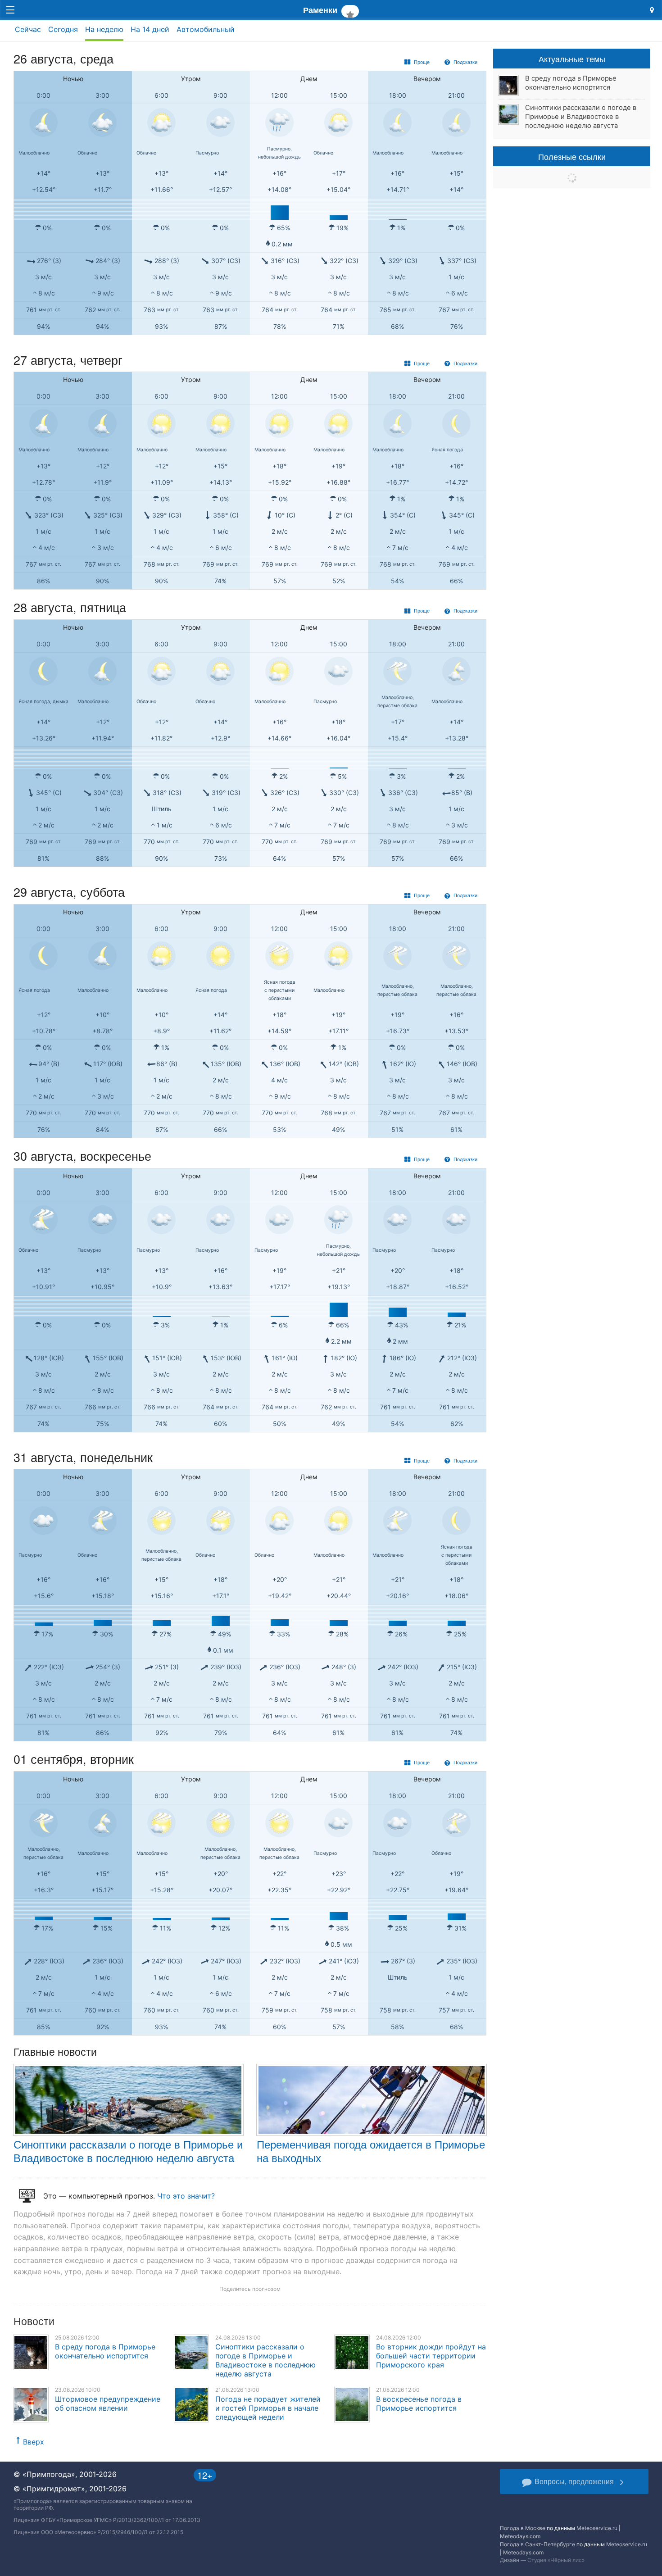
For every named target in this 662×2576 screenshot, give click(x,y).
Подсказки (465, 62)
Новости (34, 2321)
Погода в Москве (523, 2528)
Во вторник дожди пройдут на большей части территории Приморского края (431, 2356)
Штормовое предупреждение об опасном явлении (108, 2403)
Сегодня (63, 29)
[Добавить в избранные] (350, 11)
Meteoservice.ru (597, 2528)
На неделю (104, 29)
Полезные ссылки (572, 156)
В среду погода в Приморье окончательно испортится (105, 2351)
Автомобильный (206, 29)
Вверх (34, 2442)
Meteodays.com (520, 2536)
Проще (421, 62)
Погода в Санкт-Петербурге (537, 2544)
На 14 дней (150, 29)
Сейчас (28, 29)
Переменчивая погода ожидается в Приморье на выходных (371, 2151)
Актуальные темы (572, 59)
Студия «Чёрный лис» (556, 2560)
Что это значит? (186, 2196)
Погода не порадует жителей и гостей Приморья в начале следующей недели (268, 2408)
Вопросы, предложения (574, 2481)
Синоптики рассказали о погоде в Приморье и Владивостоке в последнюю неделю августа (128, 2151)
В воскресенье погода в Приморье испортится (419, 2403)
